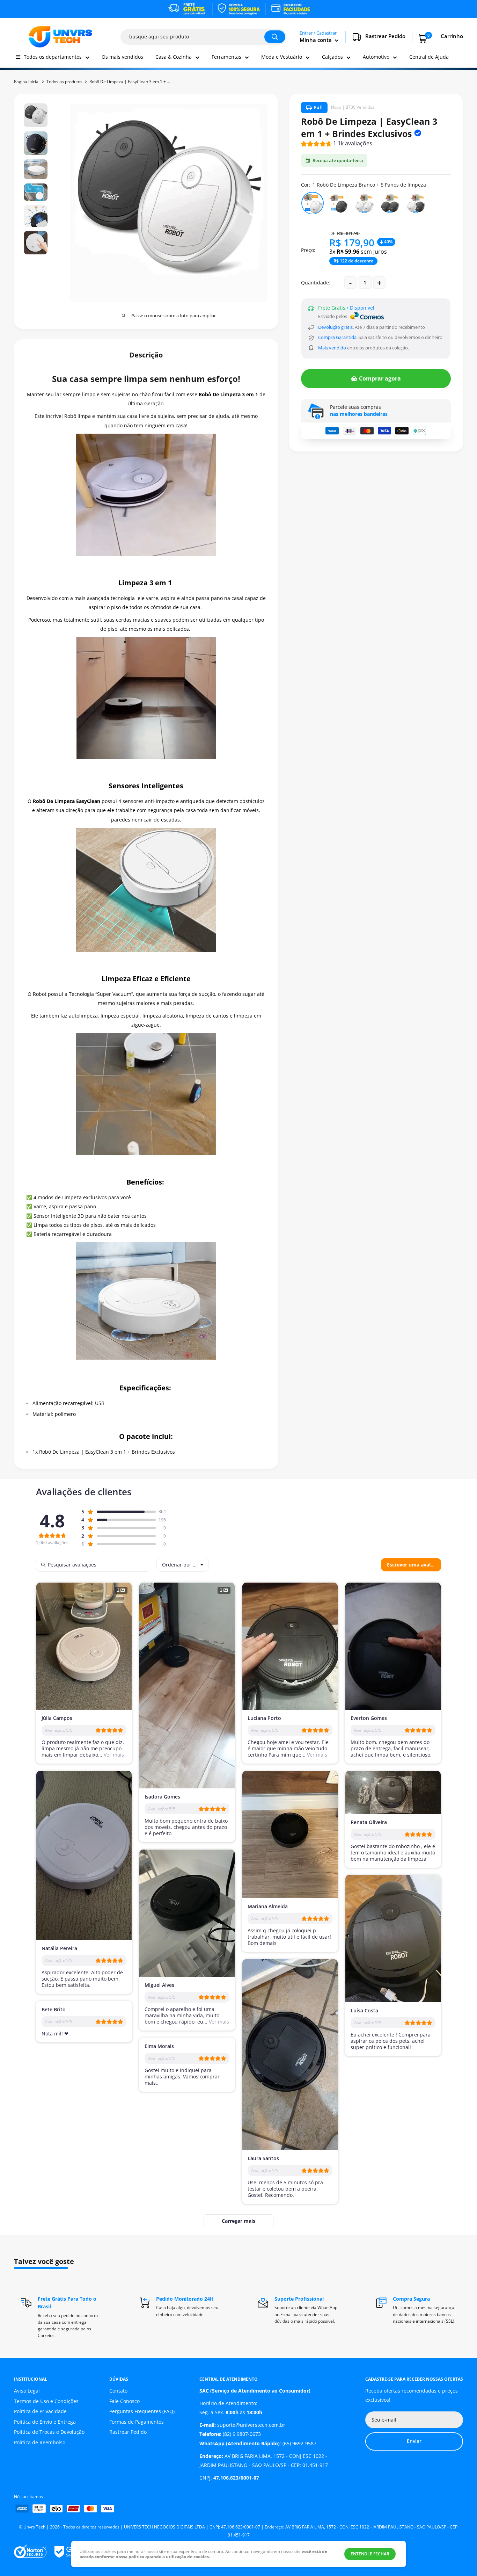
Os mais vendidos (122, 57)
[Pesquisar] (275, 37)
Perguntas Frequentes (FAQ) (142, 2411)
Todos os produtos (64, 82)
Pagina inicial (27, 82)
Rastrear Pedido (128, 2432)
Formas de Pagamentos (137, 2422)
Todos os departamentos (53, 57)
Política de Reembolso (40, 2442)
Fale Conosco (124, 2401)
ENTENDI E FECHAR (370, 2554)
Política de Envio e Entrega (45, 2422)
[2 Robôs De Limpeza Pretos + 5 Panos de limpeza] (390, 203)
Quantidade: (316, 283)
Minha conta (316, 40)
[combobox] (183, 1565)
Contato (118, 2391)
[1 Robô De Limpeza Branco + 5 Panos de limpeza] (313, 203)
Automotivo (376, 57)
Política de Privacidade (40, 2411)
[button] (337, 144)
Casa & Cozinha (174, 57)
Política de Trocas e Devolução (49, 2432)
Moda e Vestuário (282, 57)
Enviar (414, 2441)
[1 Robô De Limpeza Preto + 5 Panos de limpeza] (338, 203)
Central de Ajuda (429, 57)
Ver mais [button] (113, 1755)
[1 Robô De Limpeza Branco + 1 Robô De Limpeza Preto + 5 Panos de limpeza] (416, 203)
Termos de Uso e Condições (46, 2401)
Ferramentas (226, 57)
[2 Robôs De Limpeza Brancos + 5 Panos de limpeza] (364, 203)
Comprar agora (380, 378)
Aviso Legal (27, 2391)
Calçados (332, 57)
